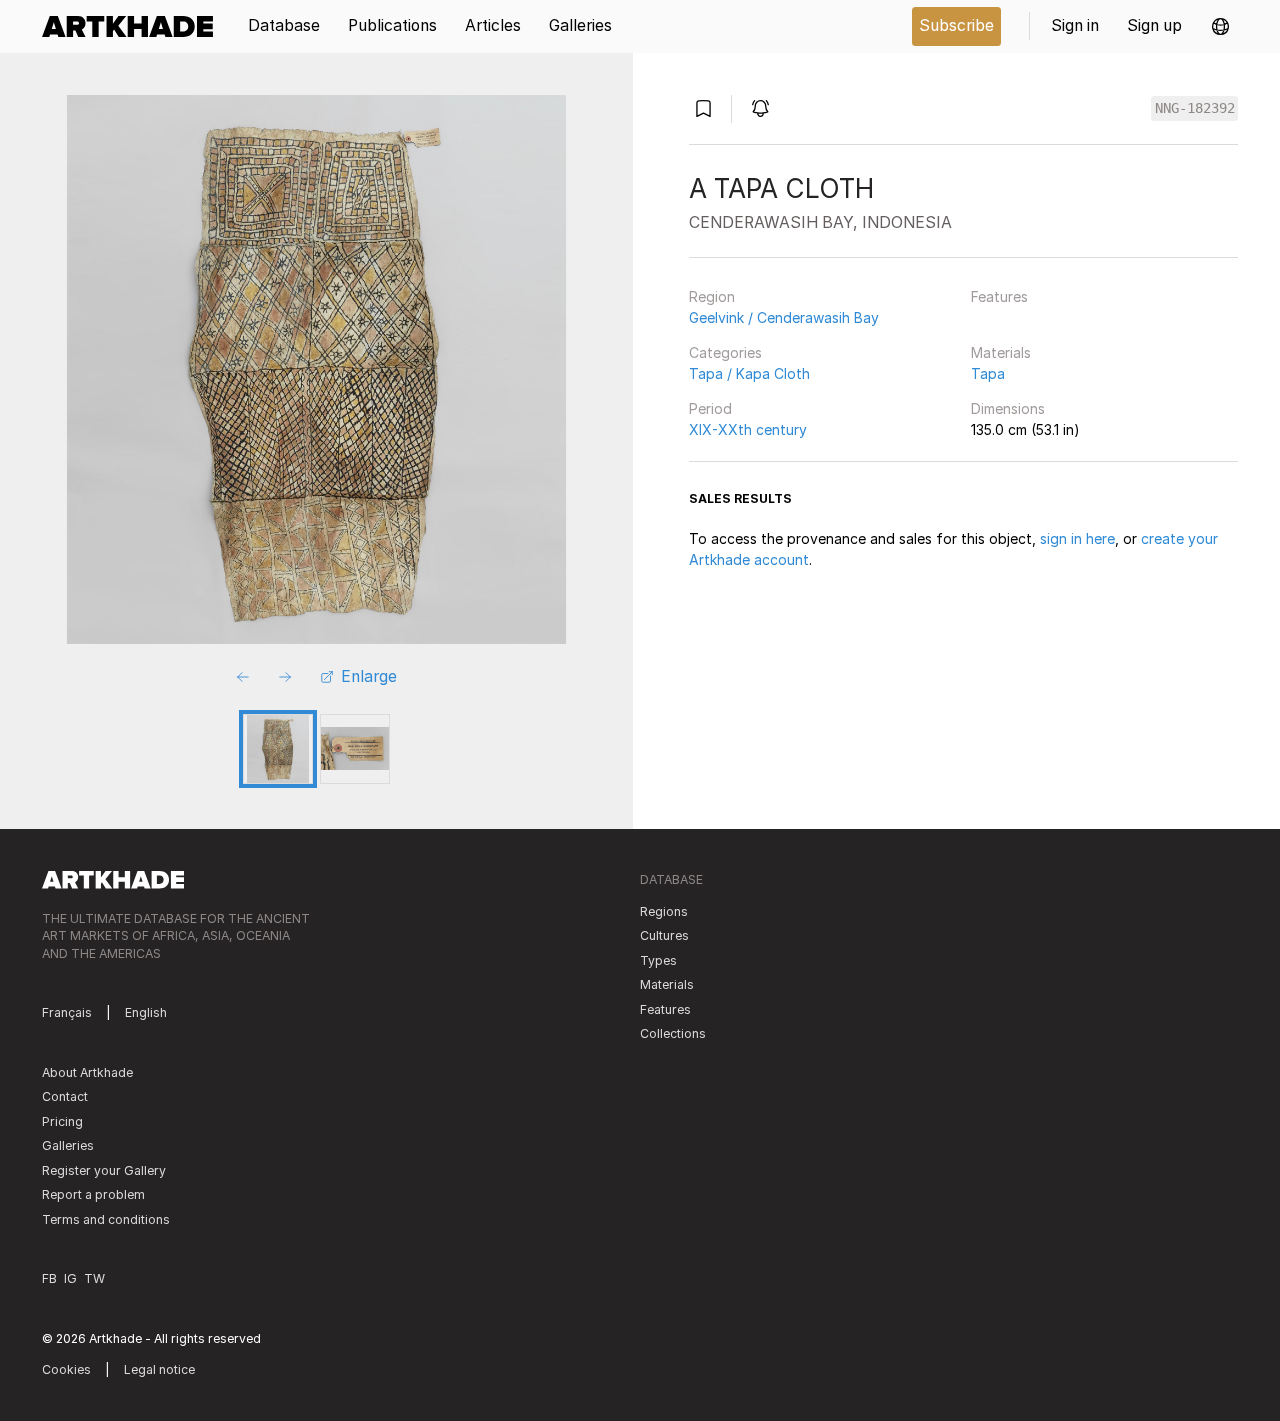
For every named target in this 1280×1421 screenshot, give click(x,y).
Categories (725, 352)
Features (999, 296)
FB (49, 1278)
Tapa (988, 373)
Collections (673, 1033)
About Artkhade (87, 1072)
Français (67, 1012)
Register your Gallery (104, 1170)
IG (70, 1278)
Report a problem (93, 1194)
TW (94, 1278)
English (146, 1012)
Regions (664, 911)
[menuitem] (134, 26)
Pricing (62, 1121)
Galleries (68, 1145)
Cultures (664, 935)
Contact (65, 1096)
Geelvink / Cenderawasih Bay (784, 317)
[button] (1220, 26)
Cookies (66, 1369)
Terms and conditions (106, 1219)
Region (712, 296)
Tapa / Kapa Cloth (749, 373)
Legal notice (159, 1369)
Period (710, 408)
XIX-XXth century (748, 429)
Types (658, 960)
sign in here (1077, 538)
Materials (1001, 352)
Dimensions (1008, 408)
